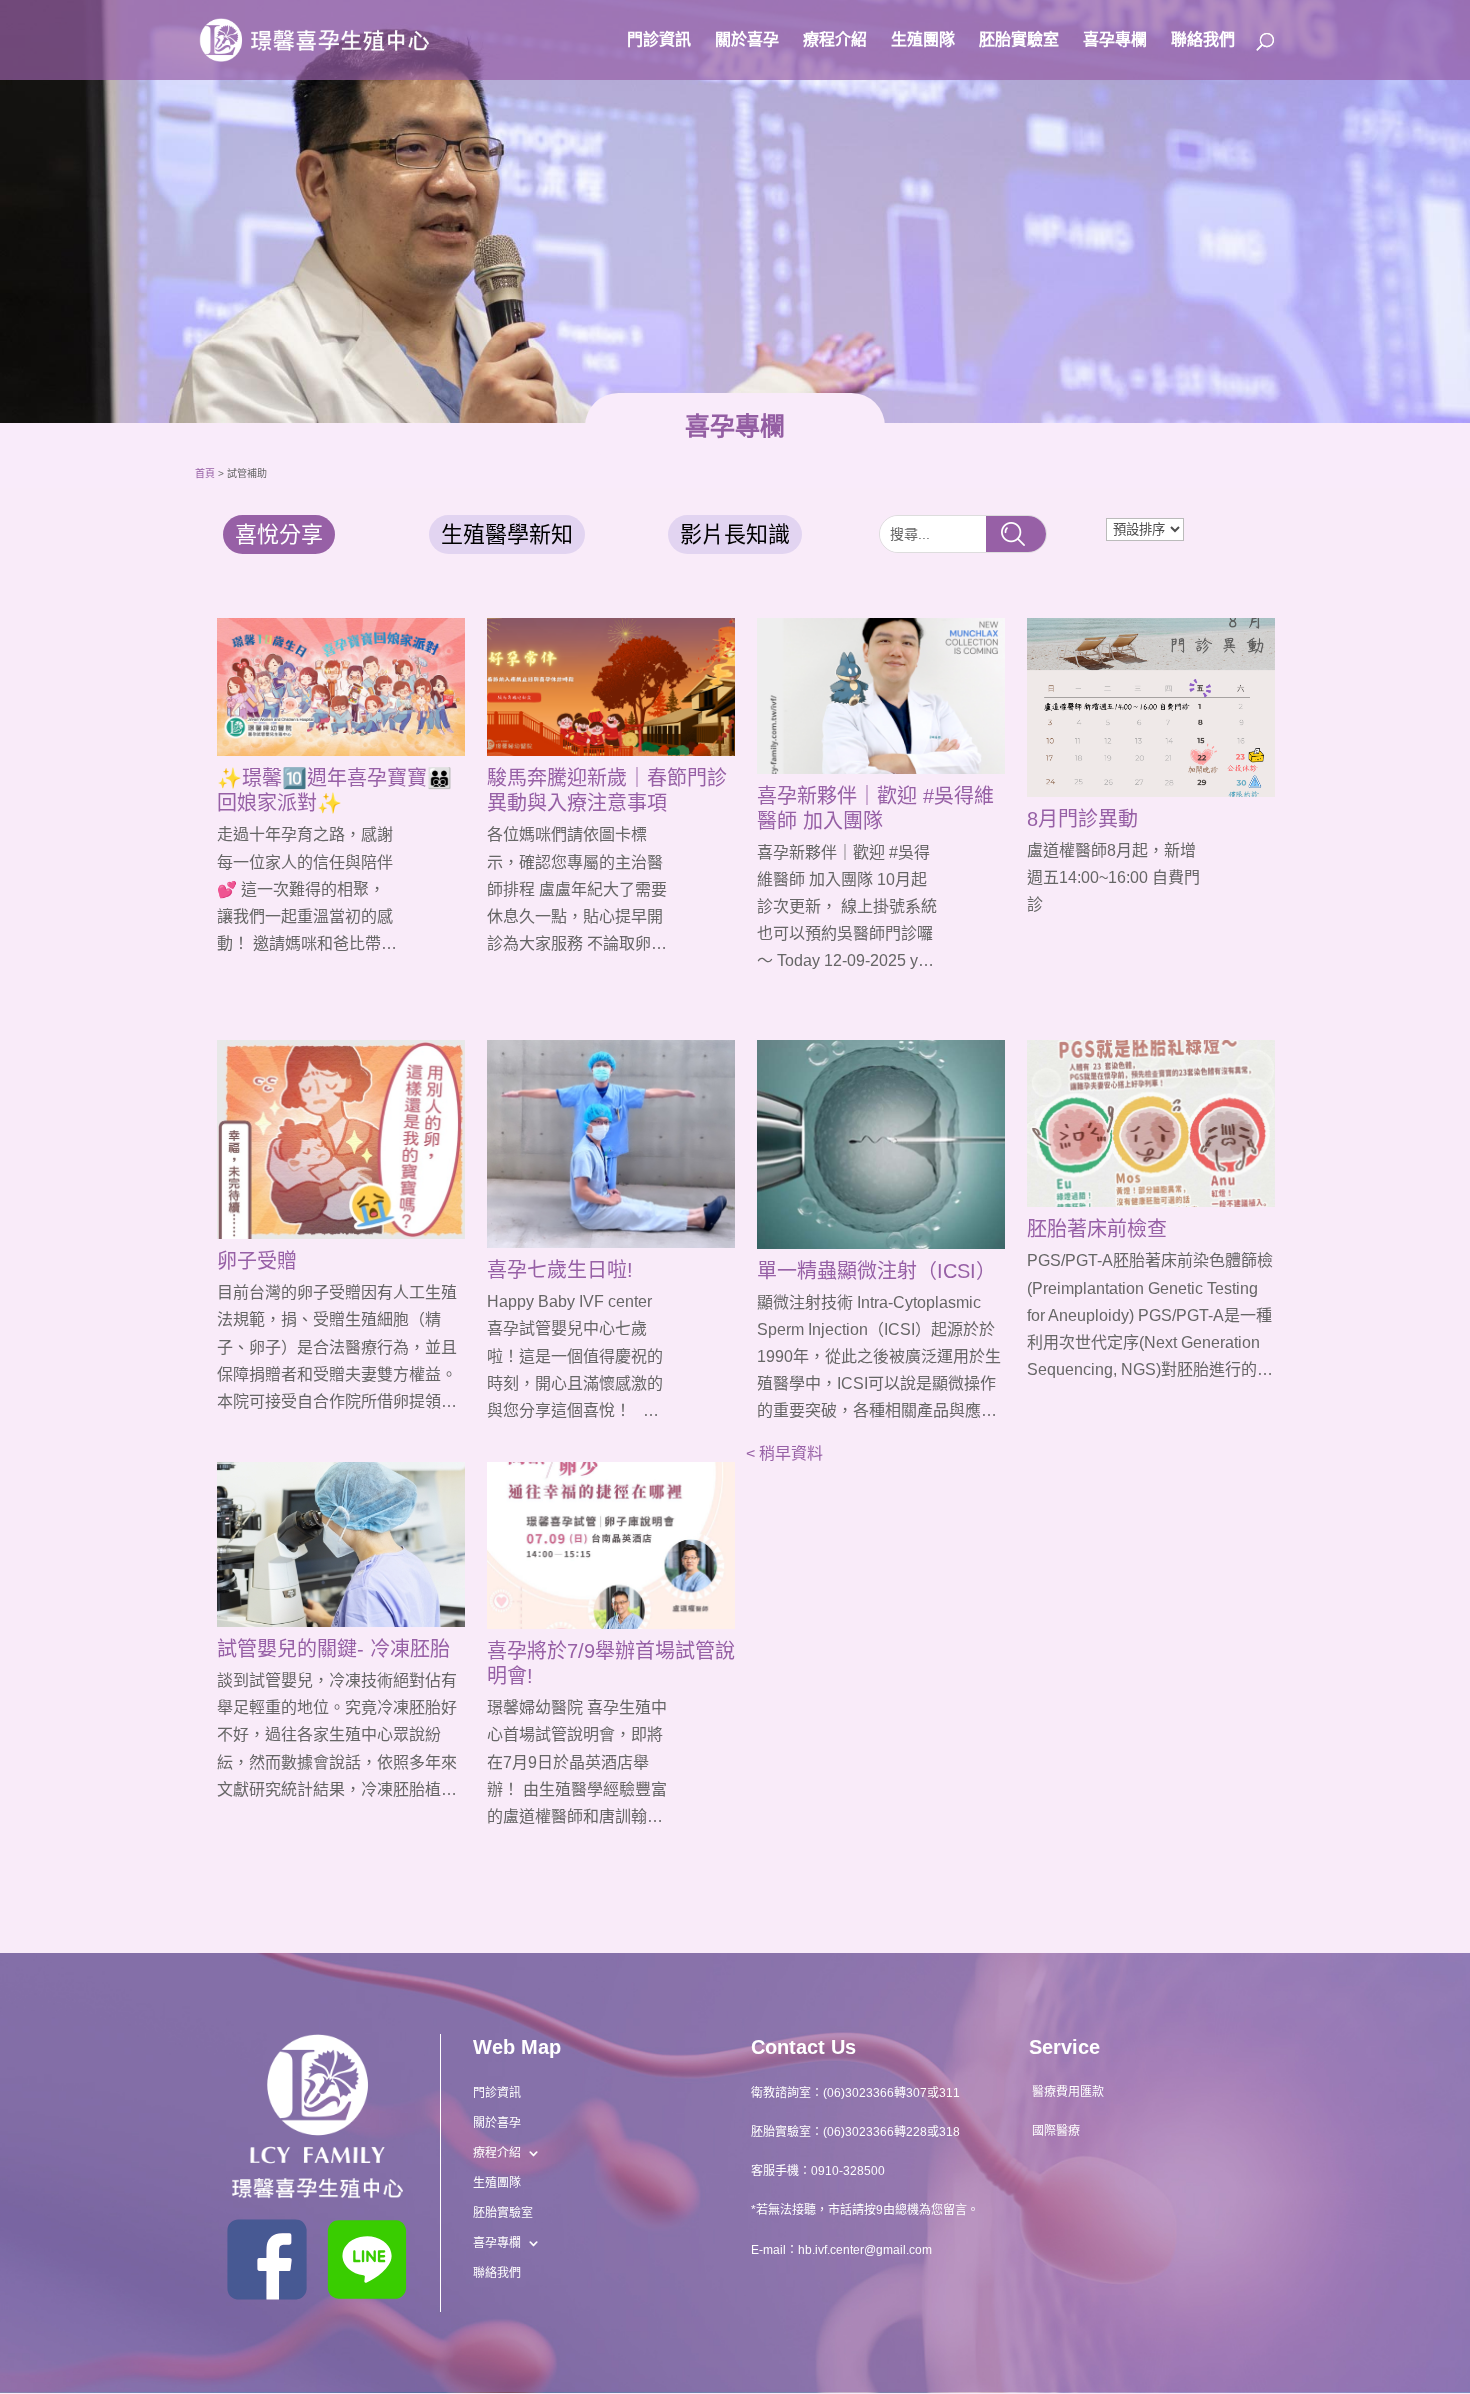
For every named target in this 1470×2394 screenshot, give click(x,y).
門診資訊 (659, 40)
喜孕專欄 (1115, 40)
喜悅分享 (279, 534)
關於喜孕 (747, 40)
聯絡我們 (1203, 40)
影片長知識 (735, 534)
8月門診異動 (1082, 819)
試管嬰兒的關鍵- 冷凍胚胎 (333, 1649)
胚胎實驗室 (1019, 40)
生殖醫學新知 (507, 534)
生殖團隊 (923, 40)
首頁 (205, 473)
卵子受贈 (257, 1261)
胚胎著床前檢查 (1097, 1229)
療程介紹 (835, 40)
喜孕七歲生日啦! (560, 1270)
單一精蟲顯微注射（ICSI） (876, 1271)
